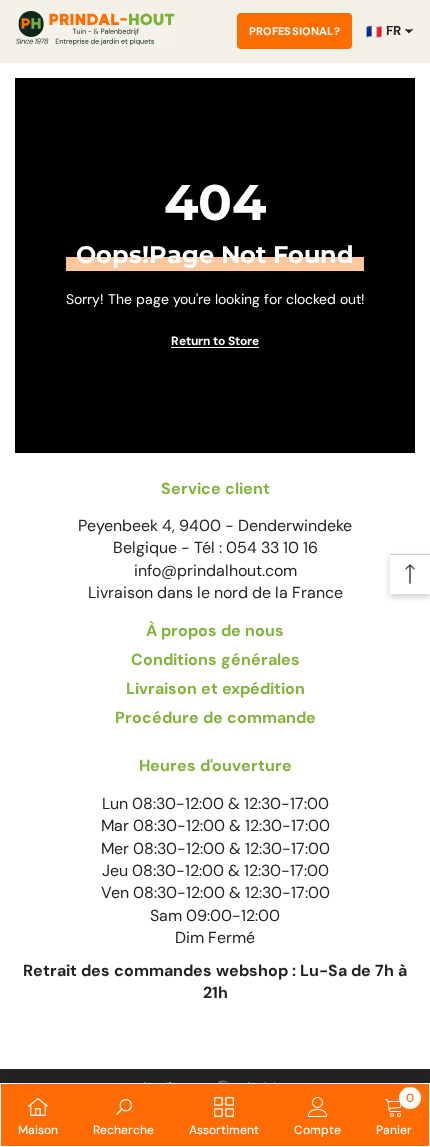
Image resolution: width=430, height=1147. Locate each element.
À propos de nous (215, 630)
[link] (123, 1115)
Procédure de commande (215, 717)
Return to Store (215, 341)
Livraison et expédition (215, 688)
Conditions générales (215, 659)
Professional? (294, 31)
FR (383, 31)
